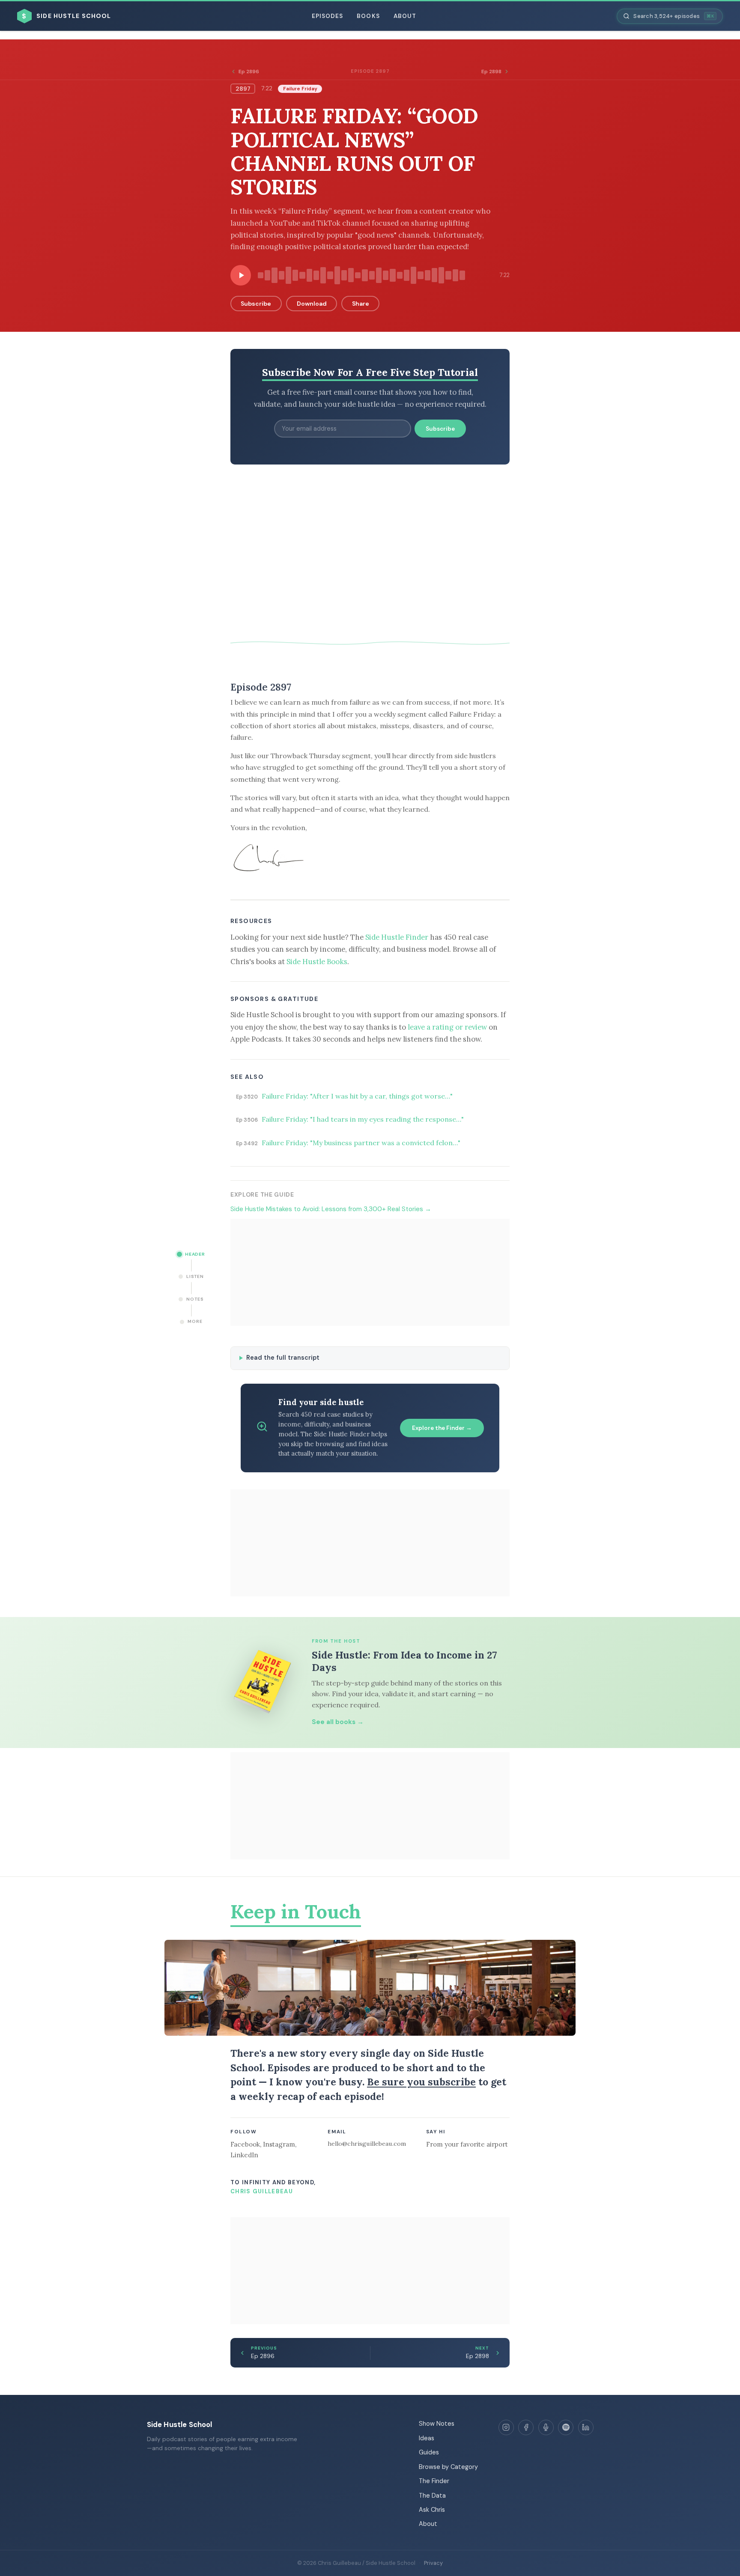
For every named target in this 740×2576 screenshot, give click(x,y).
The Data (432, 2496)
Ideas (427, 2438)
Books (368, 16)
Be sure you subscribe (421, 2082)
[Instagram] (506, 2427)
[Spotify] (566, 2427)
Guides (429, 2452)
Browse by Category (448, 2467)
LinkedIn (244, 2155)
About (405, 16)
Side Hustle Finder (397, 937)
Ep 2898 (491, 71)
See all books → (338, 1722)
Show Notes (437, 2424)
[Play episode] (241, 275)
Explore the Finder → (442, 1428)
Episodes (328, 16)
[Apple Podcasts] (546, 2427)
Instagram (279, 2144)
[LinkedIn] (586, 2427)
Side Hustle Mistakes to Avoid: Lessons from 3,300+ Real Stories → (331, 1209)
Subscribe (256, 304)
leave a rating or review (447, 1027)
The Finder (434, 2481)
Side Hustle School (180, 2424)
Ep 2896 (249, 71)
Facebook (245, 2144)
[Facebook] (526, 2427)
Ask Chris (432, 2510)
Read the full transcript (283, 1358)
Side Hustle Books (317, 962)
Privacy (433, 2563)
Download (312, 304)
